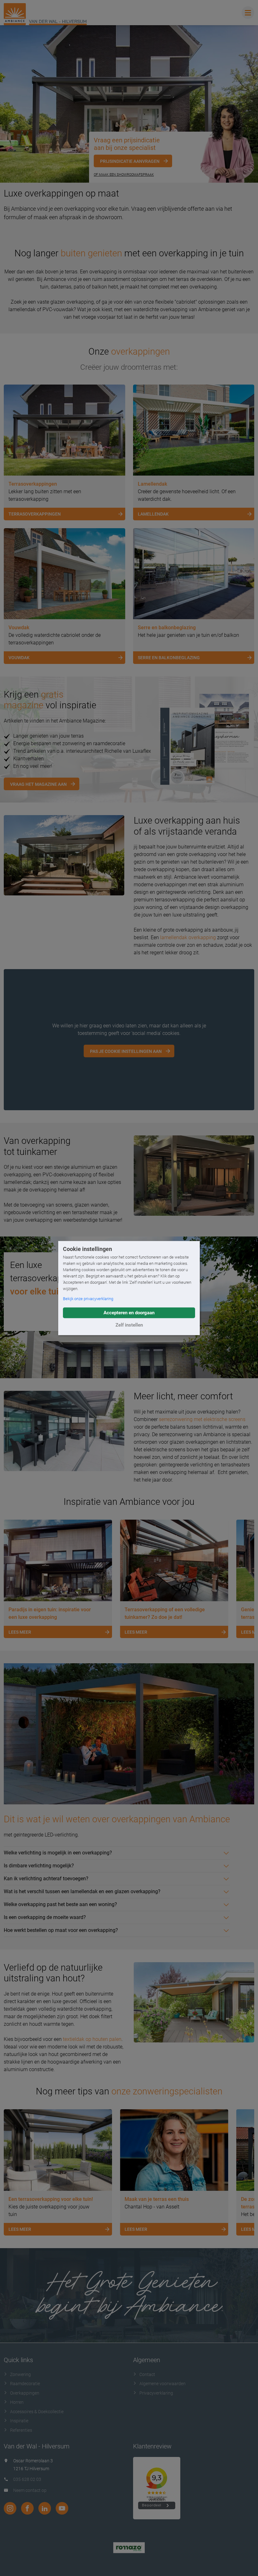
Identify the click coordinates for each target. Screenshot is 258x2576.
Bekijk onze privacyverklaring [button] (88, 1299)
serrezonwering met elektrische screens (202, 1419)
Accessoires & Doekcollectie (37, 2412)
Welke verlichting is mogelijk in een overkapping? (58, 1853)
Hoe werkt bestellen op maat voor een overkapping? (61, 1930)
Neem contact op (30, 2490)
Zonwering (20, 2374)
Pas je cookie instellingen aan (126, 1051)
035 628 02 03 (27, 2479)
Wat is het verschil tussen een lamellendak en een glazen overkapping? (82, 1891)
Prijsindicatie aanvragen (130, 161)
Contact (147, 2374)
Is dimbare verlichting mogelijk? (39, 1866)
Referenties (21, 2430)
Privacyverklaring (156, 2393)
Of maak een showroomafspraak (124, 175)
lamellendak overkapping (188, 937)
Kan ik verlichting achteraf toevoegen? (46, 1879)
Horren (17, 2402)
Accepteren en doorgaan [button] (129, 1313)
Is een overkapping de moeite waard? (45, 1917)
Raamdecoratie (25, 2384)
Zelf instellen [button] (129, 1325)
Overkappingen (25, 2393)
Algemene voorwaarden (163, 2384)
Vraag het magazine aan (38, 784)
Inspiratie (19, 2421)
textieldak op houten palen (92, 2039)
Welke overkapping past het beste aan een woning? (60, 1904)
